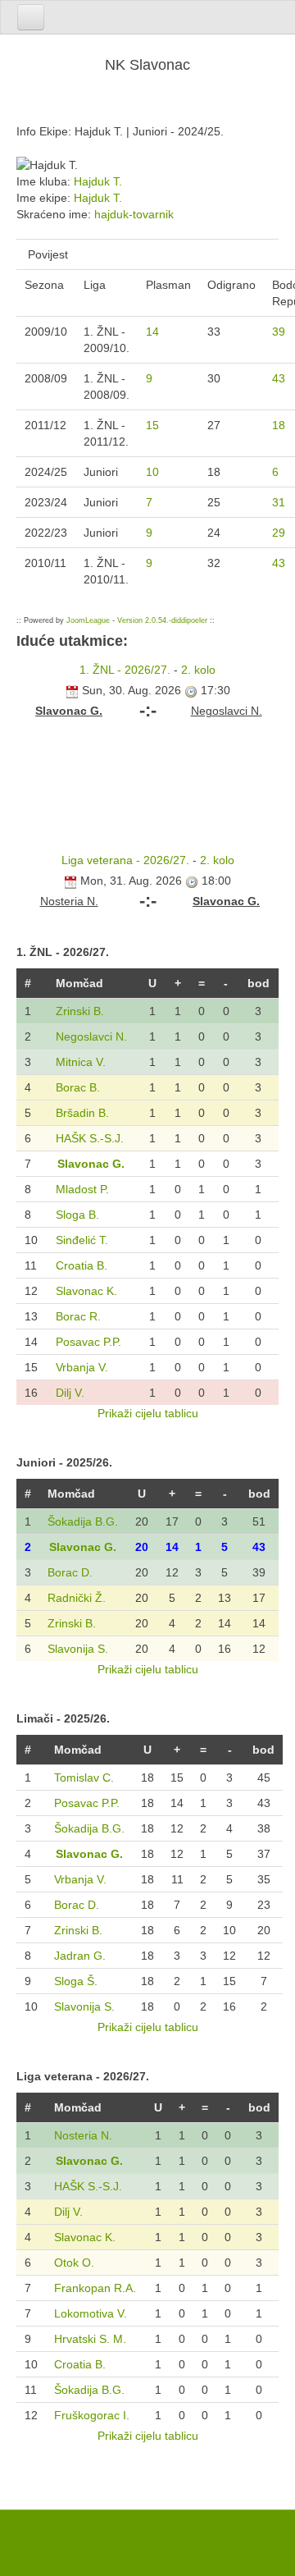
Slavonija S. (78, 1649)
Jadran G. (80, 1956)
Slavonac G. (91, 1164)
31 (279, 502)
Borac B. (78, 1087)
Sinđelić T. (82, 1240)
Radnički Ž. (77, 1598)
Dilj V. (70, 1393)
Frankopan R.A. (95, 2288)
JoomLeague (88, 620)
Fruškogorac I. (92, 2415)
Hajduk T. (98, 181)
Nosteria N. (83, 2135)
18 (279, 425)
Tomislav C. (84, 1778)
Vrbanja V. (82, 1367)
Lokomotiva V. (91, 2313)
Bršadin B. (82, 1113)
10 (152, 472)
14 (152, 332)
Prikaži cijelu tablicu (148, 1413)
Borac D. (70, 1572)
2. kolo (198, 670)
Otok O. (74, 2263)
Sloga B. (77, 1215)
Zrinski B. (80, 1011)
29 (279, 533)
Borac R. (78, 1316)
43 (279, 378)
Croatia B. (82, 1265)
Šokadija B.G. (83, 1521)
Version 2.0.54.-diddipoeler (162, 620)
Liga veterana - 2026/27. (125, 860)
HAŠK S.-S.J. (90, 1138)
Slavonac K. (86, 1291)
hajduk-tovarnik (134, 214)
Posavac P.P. (88, 1342)
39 (279, 332)
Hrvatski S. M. (90, 2339)
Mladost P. (82, 1189)
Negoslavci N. (91, 1036)
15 (152, 425)
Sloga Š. (76, 1981)
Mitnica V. (81, 1062)
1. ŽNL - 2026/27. (125, 670)
